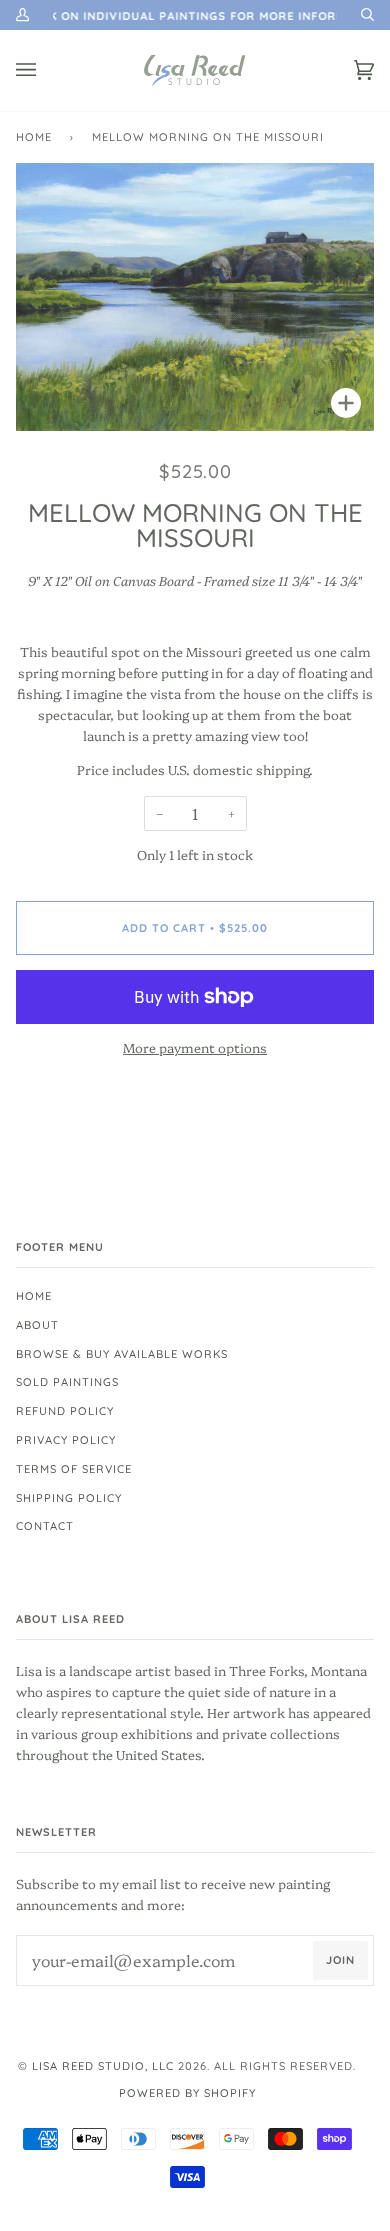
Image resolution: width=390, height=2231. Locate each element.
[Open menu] (46, 70)
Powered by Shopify (187, 2093)
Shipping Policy (69, 1498)
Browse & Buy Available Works (122, 1354)
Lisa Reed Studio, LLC (103, 2066)
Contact (45, 1526)
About (37, 1325)
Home (34, 137)
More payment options (195, 1047)
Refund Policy (65, 1411)
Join (340, 1960)
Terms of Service (74, 1469)
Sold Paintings (67, 1382)
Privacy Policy (66, 1440)
